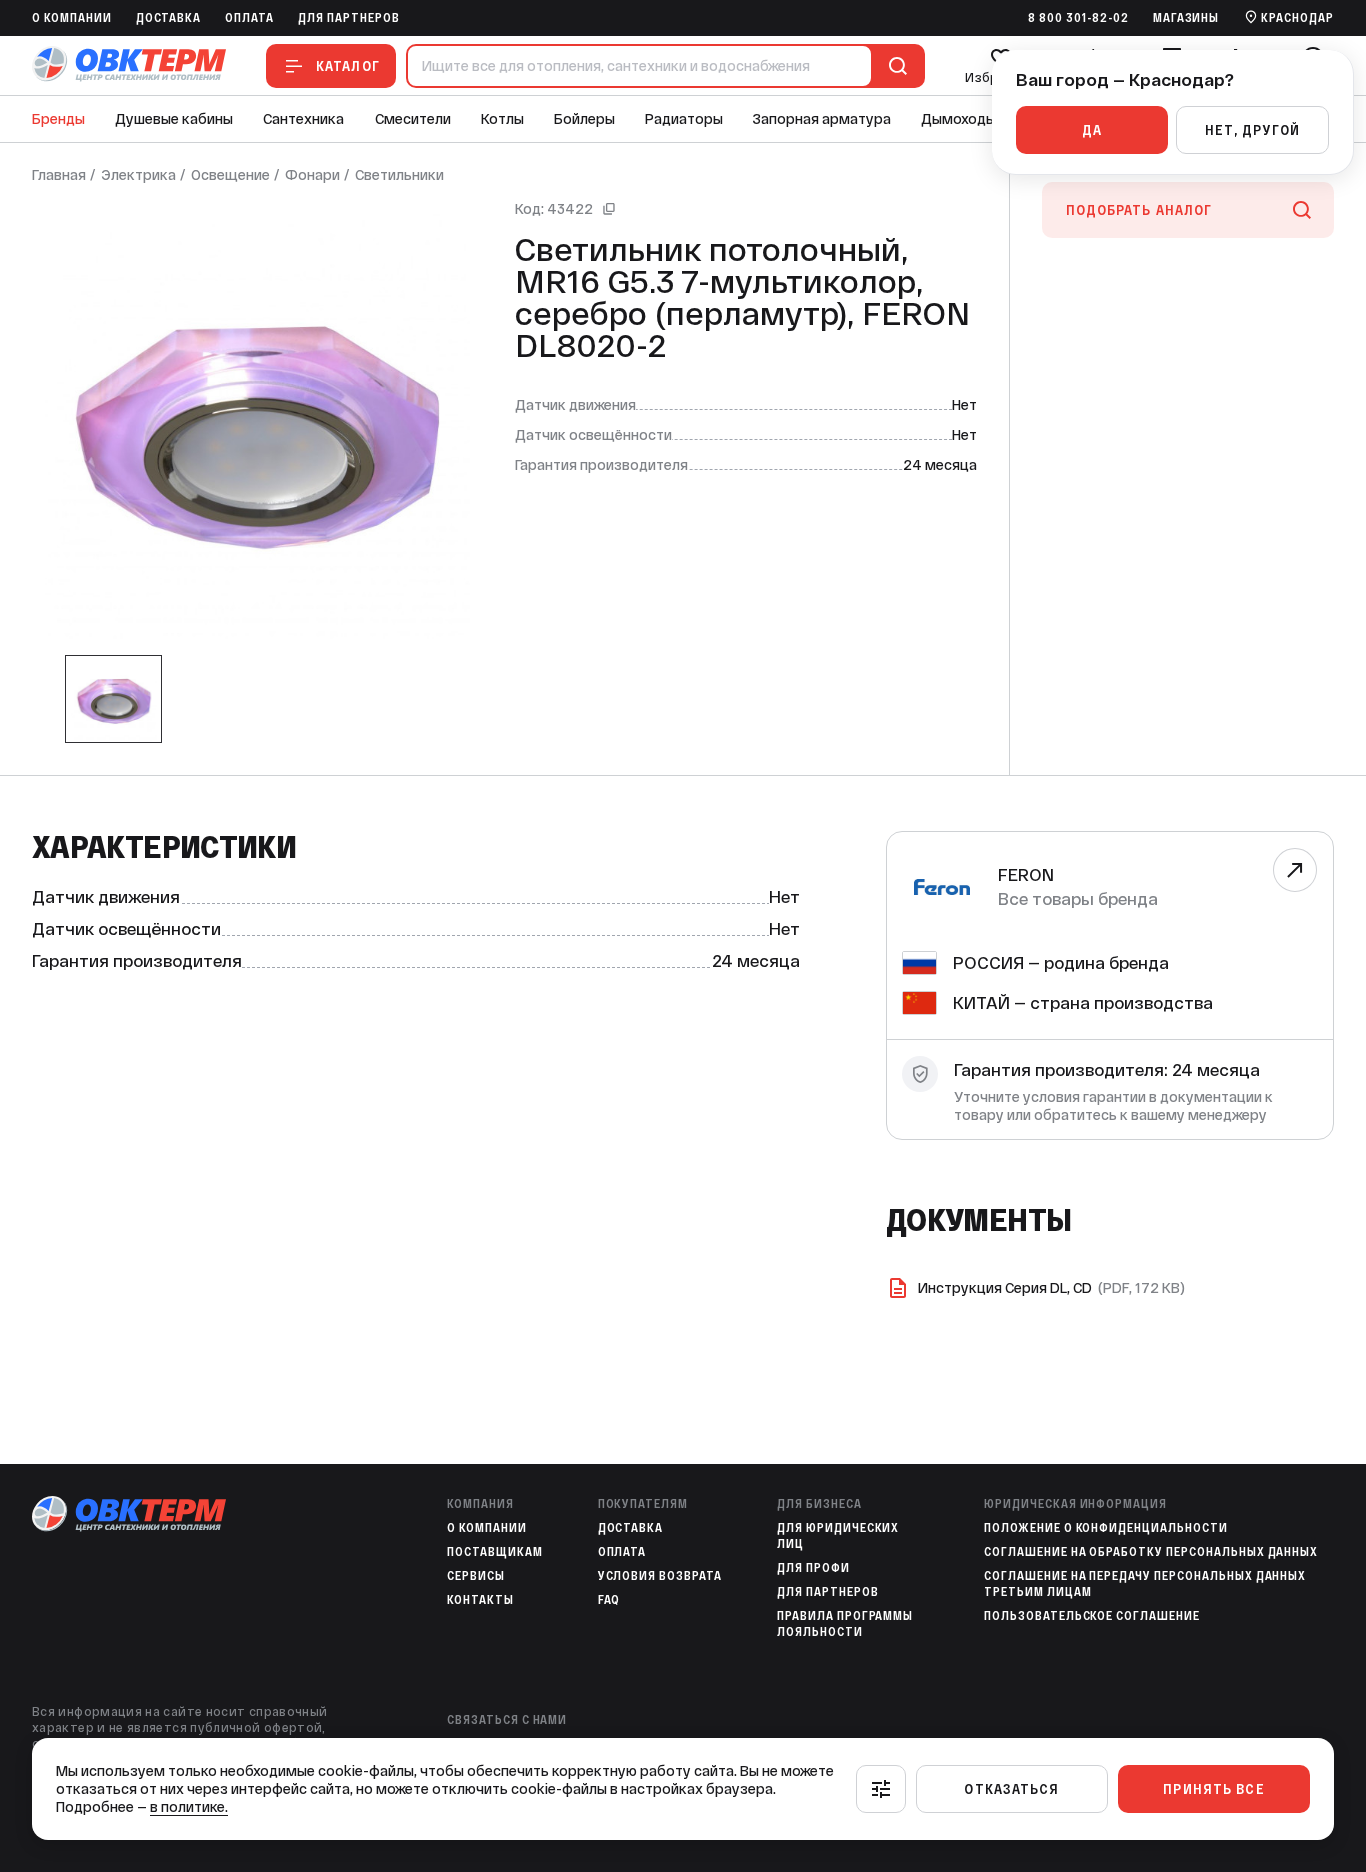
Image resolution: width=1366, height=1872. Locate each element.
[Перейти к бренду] (1295, 870)
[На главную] (129, 65)
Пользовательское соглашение (1092, 1616)
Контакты (480, 1600)
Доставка (169, 18)
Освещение (230, 175)
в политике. (189, 1807)
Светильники (399, 175)
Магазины (1186, 18)
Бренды (58, 119)
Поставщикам (495, 1552)
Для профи (813, 1568)
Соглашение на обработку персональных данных (1151, 1552)
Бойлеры (584, 119)
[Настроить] (881, 1789)
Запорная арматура (822, 119)
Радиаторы (684, 119)
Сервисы (476, 1576)
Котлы (502, 119)
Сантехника (303, 119)
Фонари (312, 175)
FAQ (609, 1600)
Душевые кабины (174, 119)
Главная (59, 175)
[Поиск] (894, 66)
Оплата (249, 18)
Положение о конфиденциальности (1106, 1528)
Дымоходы (958, 119)
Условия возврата (660, 1576)
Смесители (413, 119)
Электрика (138, 175)
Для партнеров (348, 18)
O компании (72, 18)
